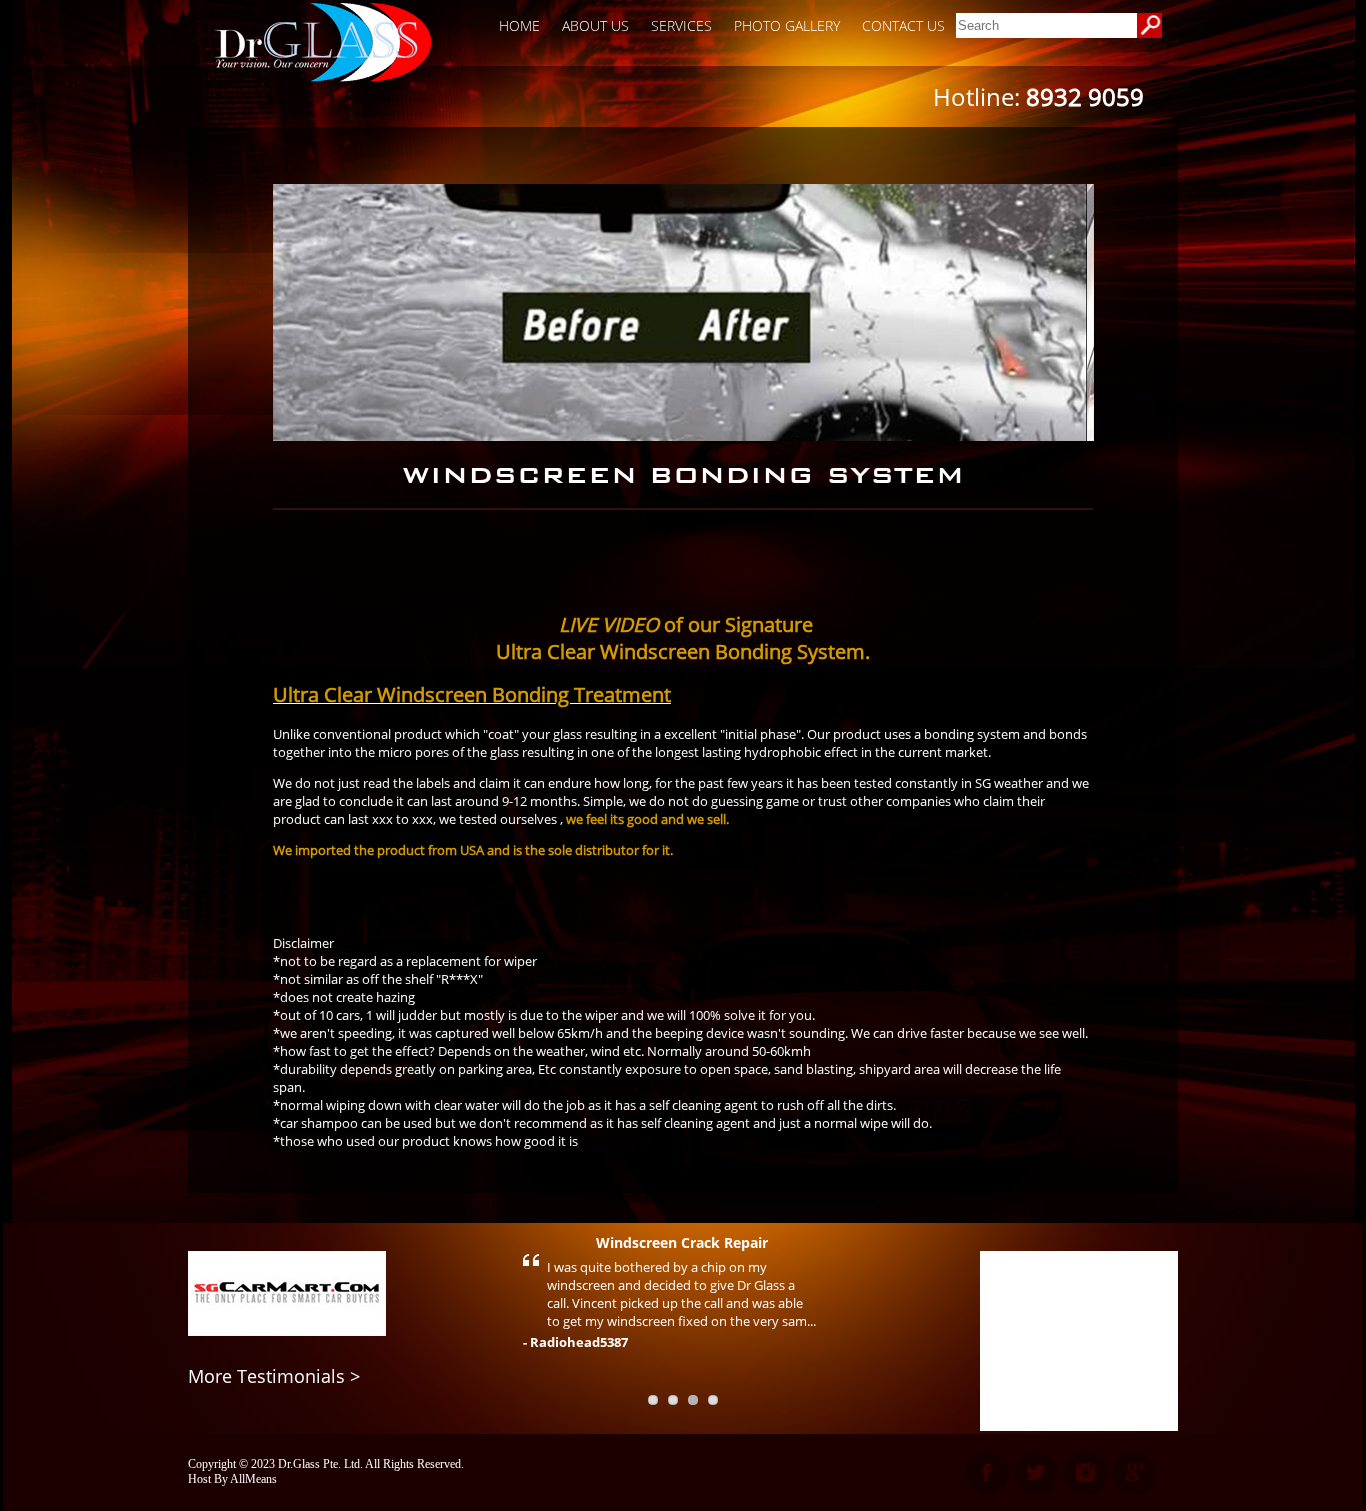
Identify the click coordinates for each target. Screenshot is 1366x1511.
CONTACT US (903, 25)
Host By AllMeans (232, 1479)
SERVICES (681, 25)
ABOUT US (595, 25)
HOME (519, 25)
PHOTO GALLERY (787, 25)
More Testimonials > (274, 1376)
